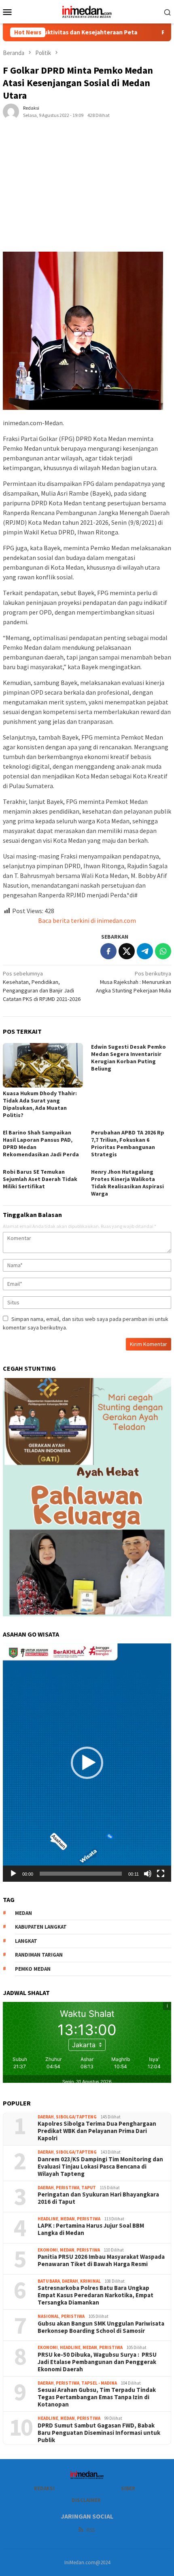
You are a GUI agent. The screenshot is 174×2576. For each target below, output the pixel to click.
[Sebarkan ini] (108, 951)
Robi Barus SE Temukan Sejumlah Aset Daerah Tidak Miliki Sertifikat (40, 1179)
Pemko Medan (33, 1969)
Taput (89, 2188)
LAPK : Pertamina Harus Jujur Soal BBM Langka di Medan (91, 2229)
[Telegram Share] (145, 951)
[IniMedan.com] (87, 11)
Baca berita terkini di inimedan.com (87, 920)
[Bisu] (148, 1874)
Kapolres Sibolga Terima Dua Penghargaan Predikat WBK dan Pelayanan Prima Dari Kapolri (98, 2131)
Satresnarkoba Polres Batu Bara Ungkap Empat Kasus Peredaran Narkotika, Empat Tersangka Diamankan (95, 2295)
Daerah (46, 2117)
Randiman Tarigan (39, 1955)
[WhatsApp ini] (163, 951)
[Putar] (13, 1874)
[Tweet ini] (127, 951)
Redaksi (44, 2488)
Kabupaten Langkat (41, 1927)
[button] (87, 1763)
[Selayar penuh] (161, 1874)
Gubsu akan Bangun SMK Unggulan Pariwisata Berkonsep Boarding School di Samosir (101, 2327)
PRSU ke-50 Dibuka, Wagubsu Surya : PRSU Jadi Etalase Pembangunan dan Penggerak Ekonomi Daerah (97, 2362)
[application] (87, 1763)
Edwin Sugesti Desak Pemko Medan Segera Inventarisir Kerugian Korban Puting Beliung (128, 1058)
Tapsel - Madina (99, 2383)
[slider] (81, 1874)
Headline (48, 2219)
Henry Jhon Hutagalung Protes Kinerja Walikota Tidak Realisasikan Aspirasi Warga (127, 1183)
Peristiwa (68, 2188)
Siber (128, 2488)
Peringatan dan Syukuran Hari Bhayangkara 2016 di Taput (98, 2198)
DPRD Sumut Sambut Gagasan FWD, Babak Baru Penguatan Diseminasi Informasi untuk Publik (99, 2433)
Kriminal (90, 2281)
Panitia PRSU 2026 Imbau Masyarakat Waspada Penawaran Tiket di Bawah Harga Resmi (101, 2260)
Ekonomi (48, 2250)
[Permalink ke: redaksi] (11, 111)
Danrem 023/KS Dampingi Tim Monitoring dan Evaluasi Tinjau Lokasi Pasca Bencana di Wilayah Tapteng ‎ (100, 2167)
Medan (68, 2219)
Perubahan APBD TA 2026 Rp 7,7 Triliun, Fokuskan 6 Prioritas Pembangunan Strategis (128, 1143)
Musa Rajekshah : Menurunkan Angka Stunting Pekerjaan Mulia (134, 982)
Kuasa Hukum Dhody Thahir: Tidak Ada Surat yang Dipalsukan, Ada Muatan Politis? (40, 1104)
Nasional (48, 2316)
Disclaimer (86, 2500)
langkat (26, 1941)
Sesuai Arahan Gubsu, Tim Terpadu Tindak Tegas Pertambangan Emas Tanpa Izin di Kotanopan (97, 2397)
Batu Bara (49, 2281)
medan (23, 1913)
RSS (91, 2530)
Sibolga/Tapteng (76, 2117)
